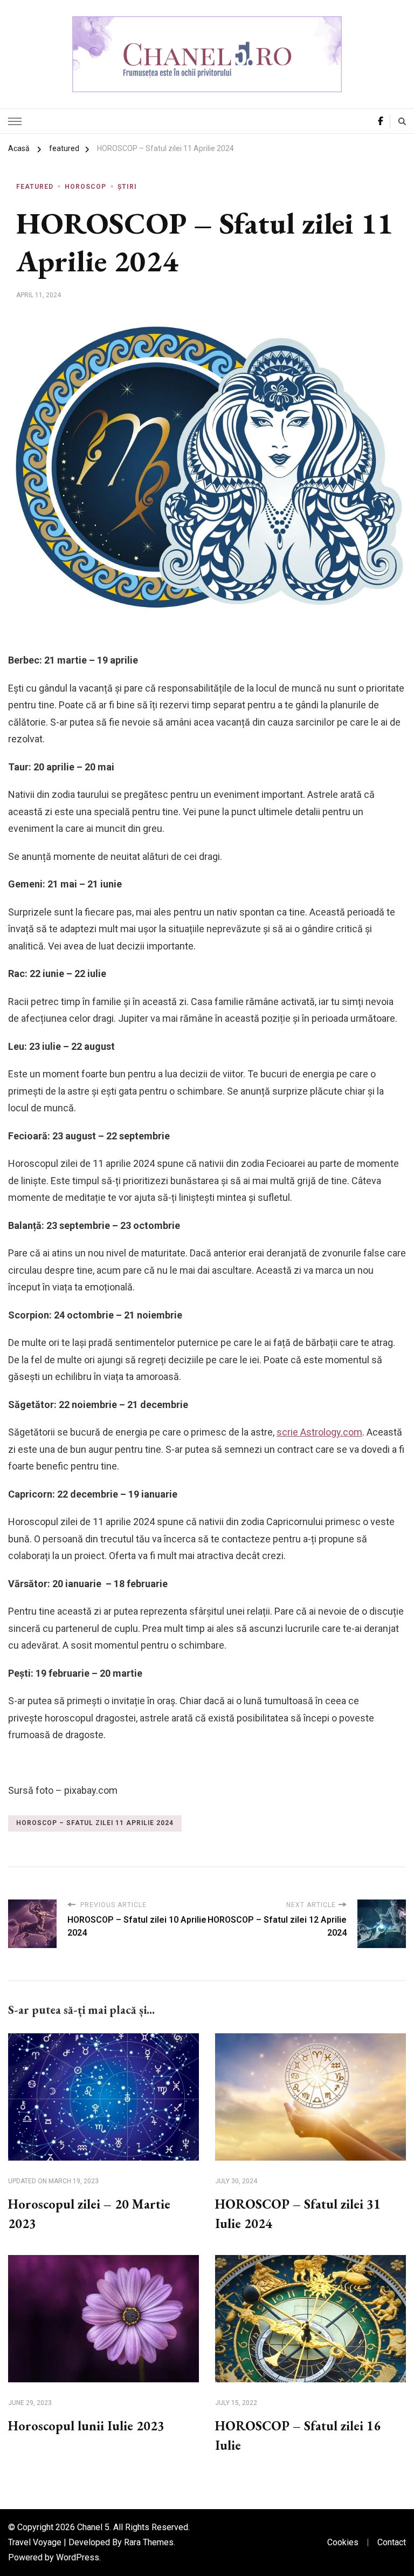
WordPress (78, 2557)
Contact (392, 2542)
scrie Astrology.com (319, 1432)
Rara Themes (149, 2542)
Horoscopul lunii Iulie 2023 (86, 2426)
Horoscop (85, 187)
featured (35, 187)
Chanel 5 (93, 2527)
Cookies (343, 2542)
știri (127, 187)
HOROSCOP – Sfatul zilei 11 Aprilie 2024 (95, 1823)
